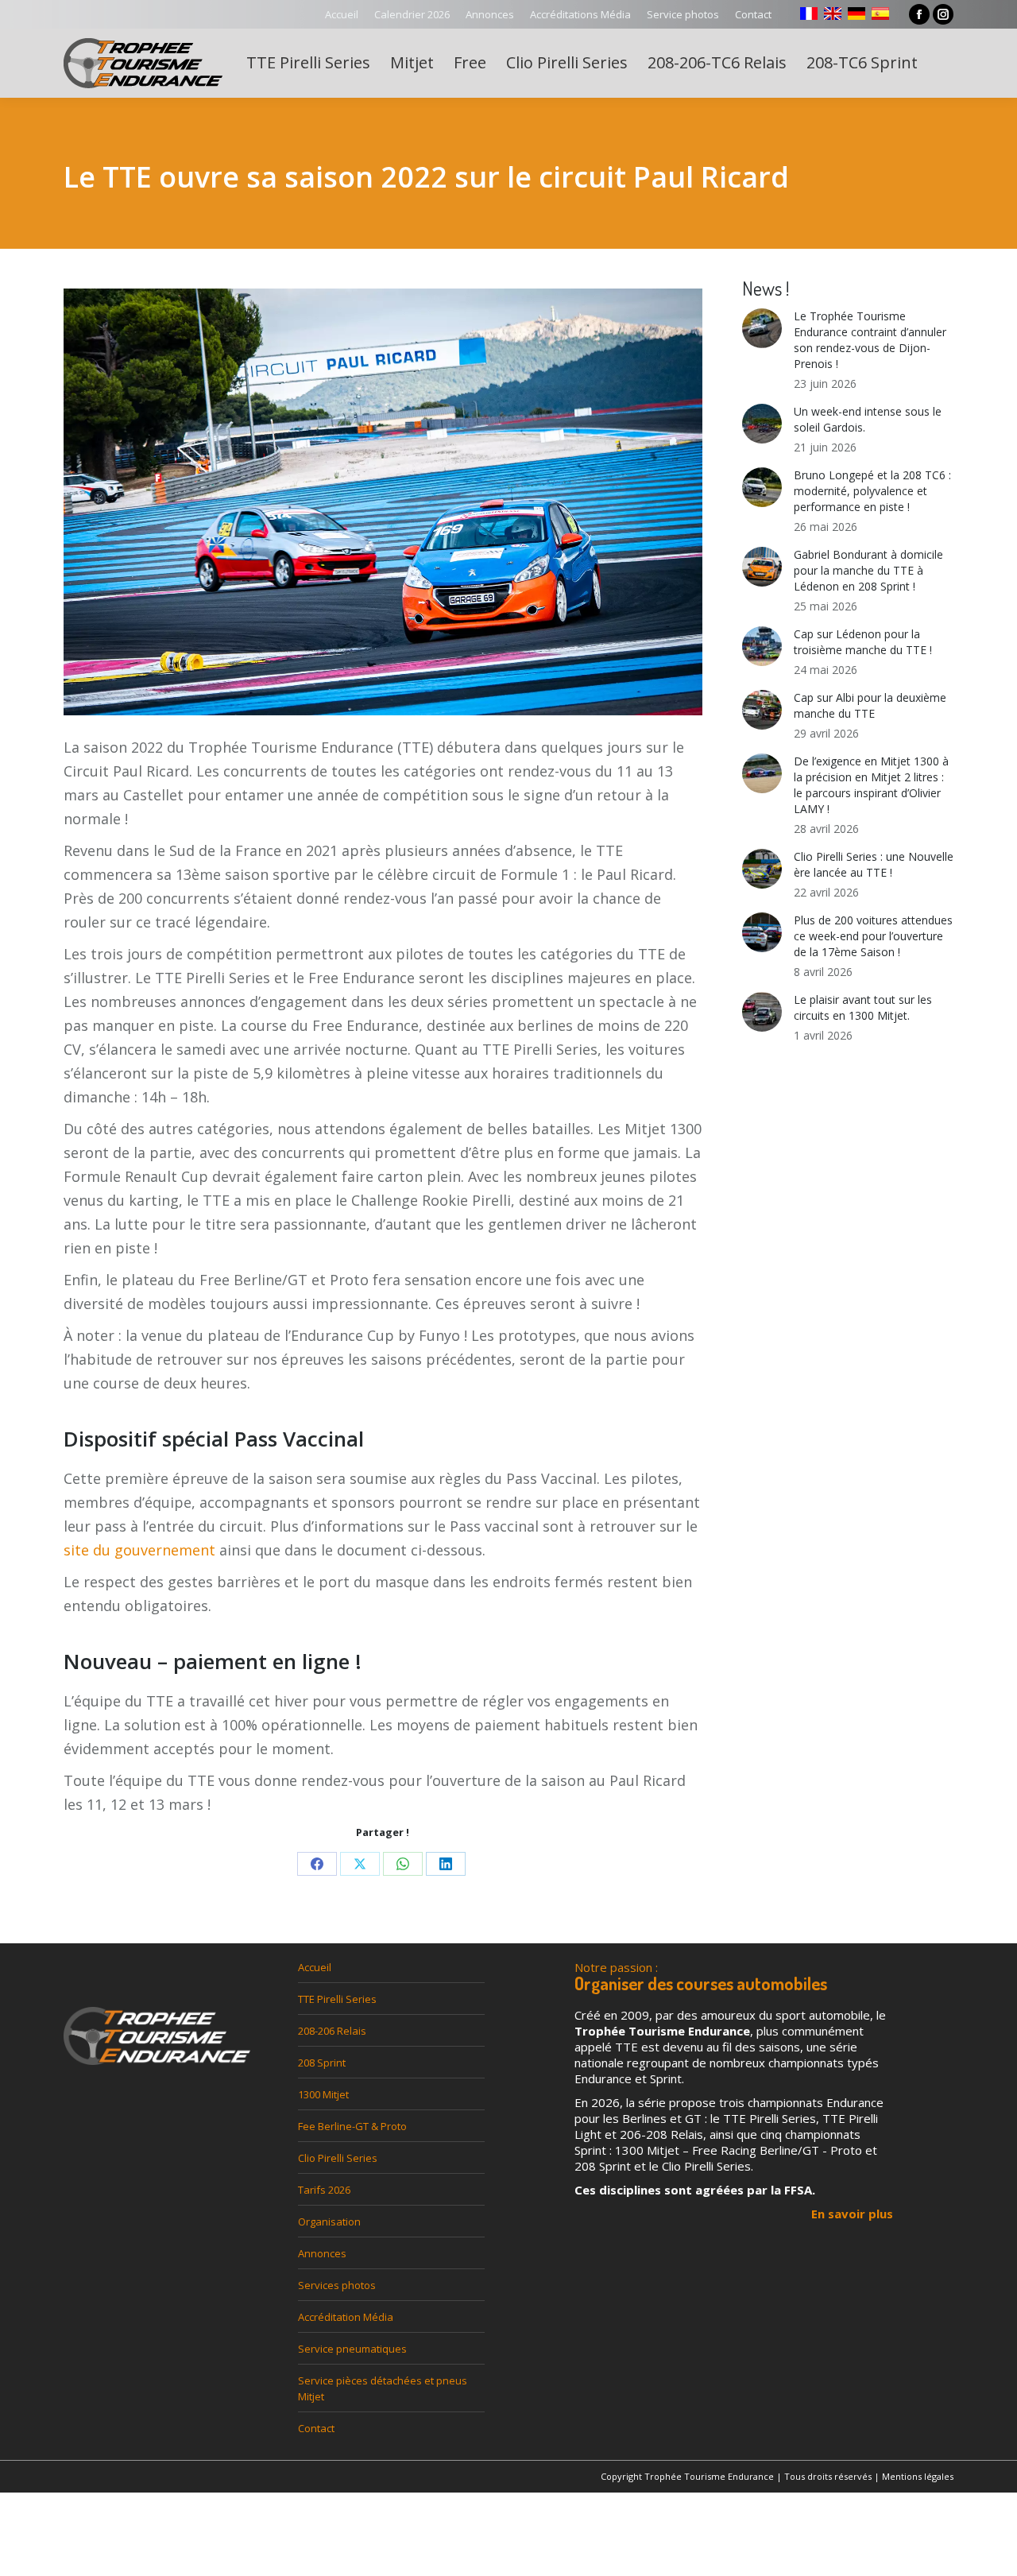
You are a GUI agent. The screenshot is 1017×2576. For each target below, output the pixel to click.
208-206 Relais (332, 2031)
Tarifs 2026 (324, 2190)
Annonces (322, 2253)
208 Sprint (322, 2063)
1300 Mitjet (323, 2094)
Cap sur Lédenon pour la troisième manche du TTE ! (863, 642)
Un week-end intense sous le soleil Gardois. (868, 419)
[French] (809, 14)
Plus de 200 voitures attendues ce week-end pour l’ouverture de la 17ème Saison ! (873, 936)
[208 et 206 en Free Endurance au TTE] (383, 512)
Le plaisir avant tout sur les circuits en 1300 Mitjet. (863, 1007)
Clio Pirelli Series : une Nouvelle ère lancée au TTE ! (874, 864)
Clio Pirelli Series (338, 2158)
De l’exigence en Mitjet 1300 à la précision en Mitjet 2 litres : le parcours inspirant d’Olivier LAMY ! (871, 785)
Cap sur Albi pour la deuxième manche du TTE (870, 705)
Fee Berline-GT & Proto (352, 2126)
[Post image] (762, 328)
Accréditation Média (346, 2317)
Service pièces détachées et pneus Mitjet (383, 2388)
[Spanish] (880, 14)
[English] (833, 14)
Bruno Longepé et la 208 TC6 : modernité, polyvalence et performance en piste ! (872, 491)
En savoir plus (852, 2214)
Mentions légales (918, 2476)
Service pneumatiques (352, 2349)
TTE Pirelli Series (337, 1999)
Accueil (315, 1967)
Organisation (329, 2222)
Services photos (337, 2285)
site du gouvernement (139, 1550)
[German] (857, 14)
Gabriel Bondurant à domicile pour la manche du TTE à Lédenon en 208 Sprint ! (868, 570)
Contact (316, 2428)
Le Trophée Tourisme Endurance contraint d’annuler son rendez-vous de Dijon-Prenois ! (870, 340)
